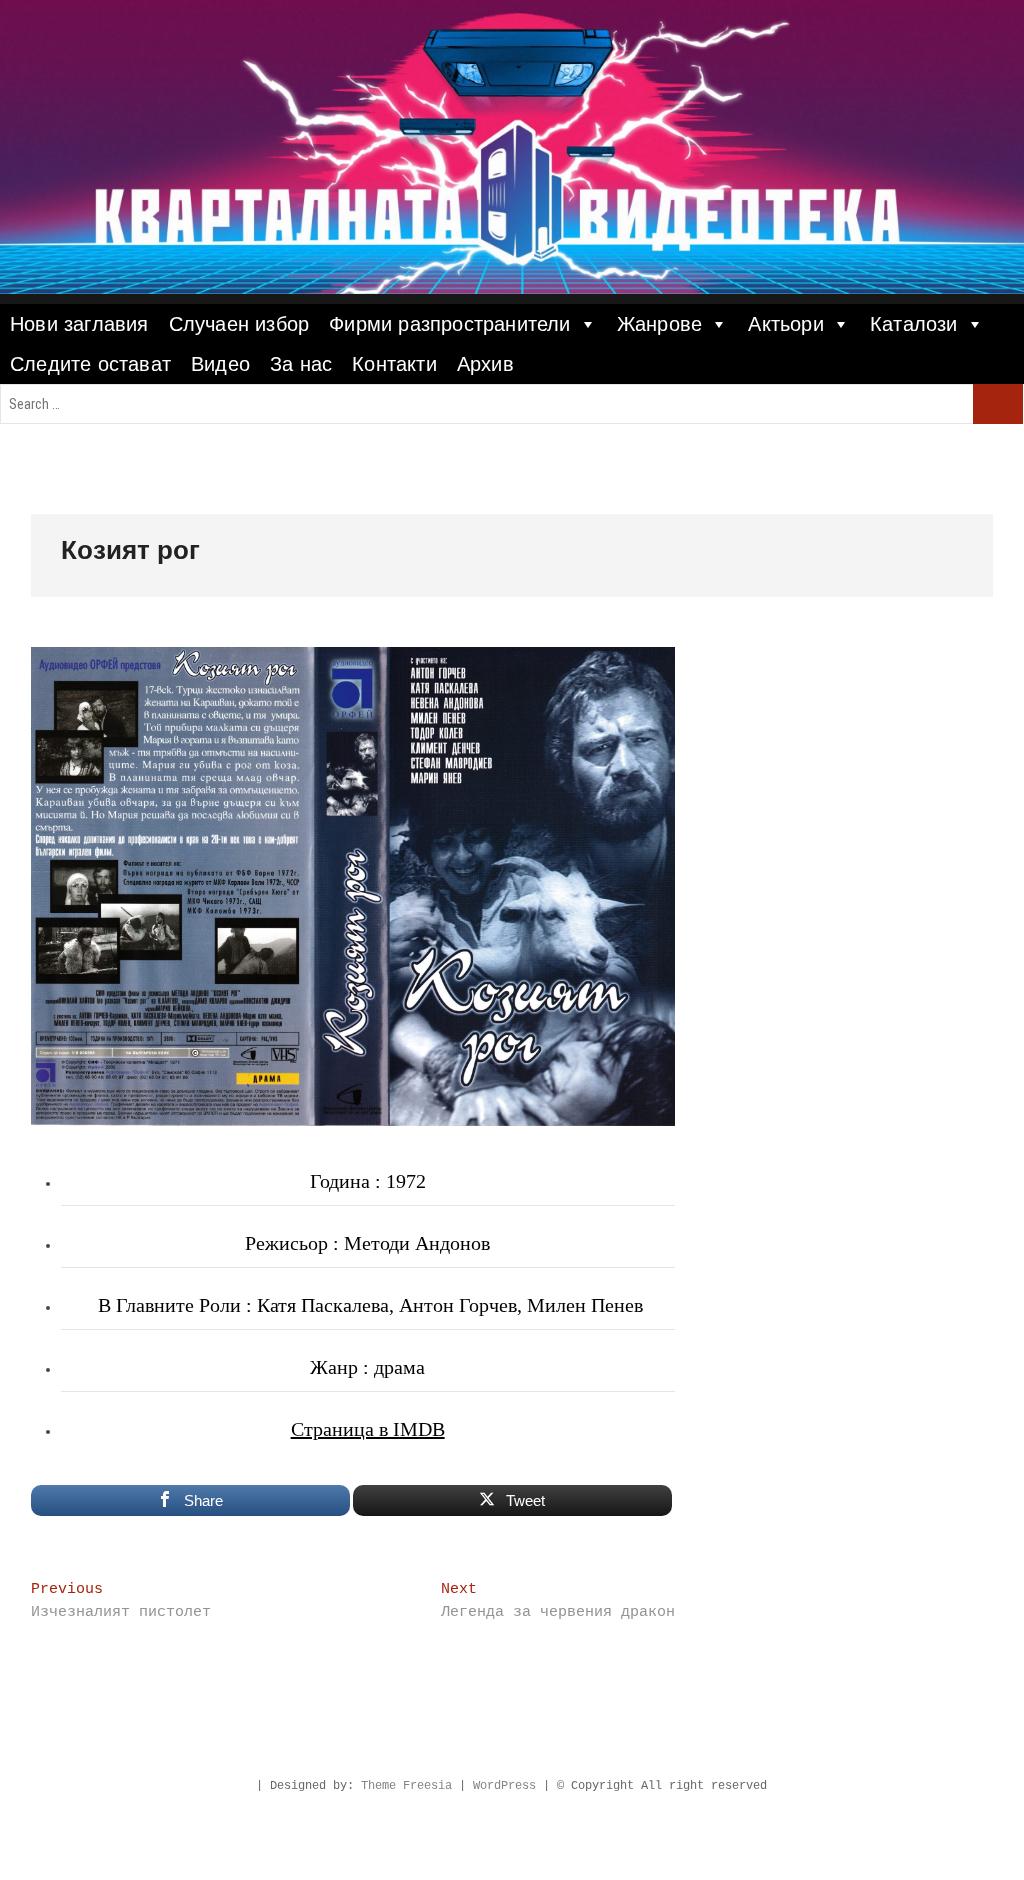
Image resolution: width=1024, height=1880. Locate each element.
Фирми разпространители (449, 324)
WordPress (504, 1786)
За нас (301, 364)
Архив (485, 364)
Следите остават (90, 364)
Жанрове (659, 324)
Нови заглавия (79, 324)
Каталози (914, 324)
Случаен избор (239, 324)
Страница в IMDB (368, 1429)
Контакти (394, 364)
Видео (220, 364)
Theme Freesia (406, 1786)
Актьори (785, 324)
